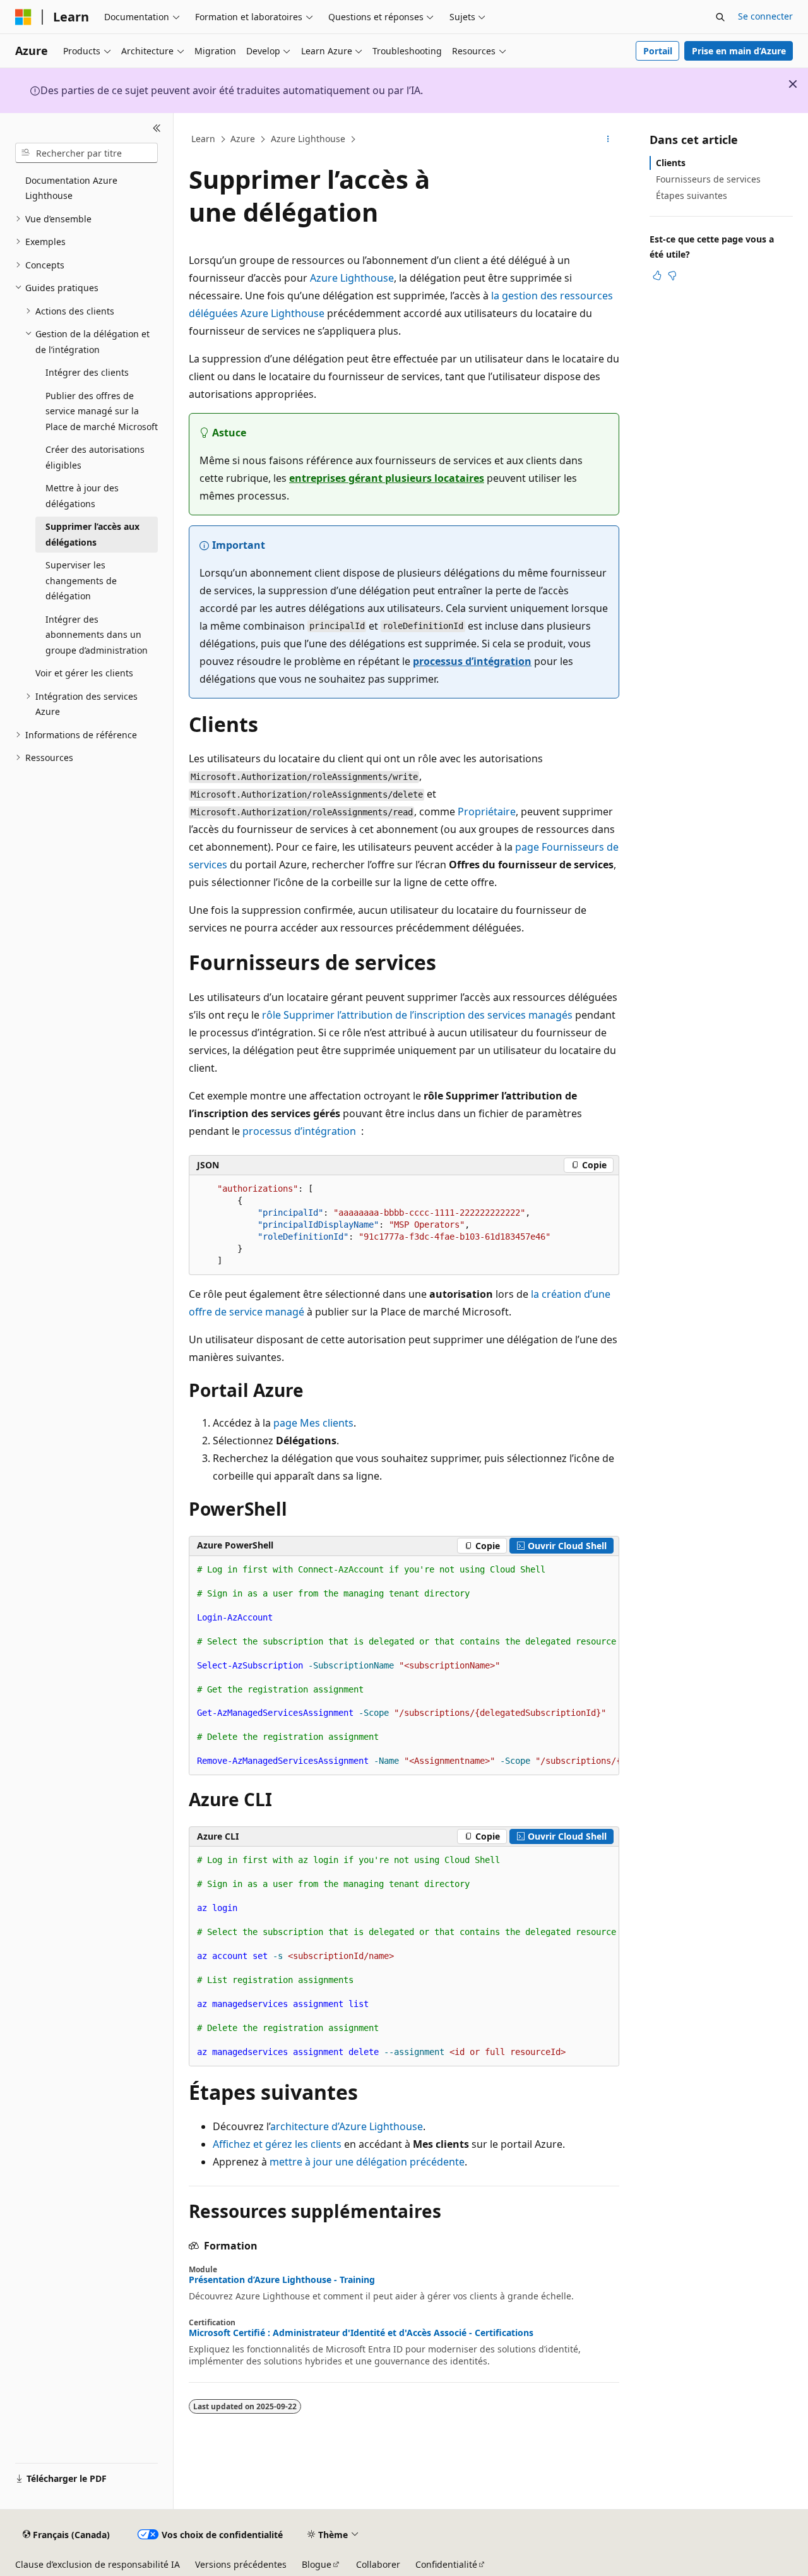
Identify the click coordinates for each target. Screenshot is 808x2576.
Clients (671, 163)
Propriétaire (487, 812)
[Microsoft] (23, 17)
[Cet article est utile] (657, 275)
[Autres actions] (608, 140)
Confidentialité (446, 2564)
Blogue (317, 2564)
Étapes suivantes (692, 195)
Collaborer (378, 2564)
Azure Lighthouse (308, 139)
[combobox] (86, 153)
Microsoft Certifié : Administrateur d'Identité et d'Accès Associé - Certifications (361, 2333)
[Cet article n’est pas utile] (672, 275)
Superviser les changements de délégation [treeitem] (81, 580)
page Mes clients (313, 1423)
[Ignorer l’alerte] (793, 84)
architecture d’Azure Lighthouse (347, 2126)
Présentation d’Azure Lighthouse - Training (282, 2280)
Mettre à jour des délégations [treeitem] (82, 496)
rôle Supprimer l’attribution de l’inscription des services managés (417, 1015)
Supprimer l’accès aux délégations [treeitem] (92, 534)
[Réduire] (157, 128)
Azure (243, 139)
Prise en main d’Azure (739, 51)
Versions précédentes (241, 2564)
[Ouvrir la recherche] (720, 17)
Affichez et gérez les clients (277, 2144)
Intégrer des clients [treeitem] (87, 372)
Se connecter (765, 16)
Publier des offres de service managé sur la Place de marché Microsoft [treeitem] (102, 411)
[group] (404, 1666)
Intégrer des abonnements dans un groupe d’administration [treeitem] (97, 635)
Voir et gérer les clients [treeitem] (84, 673)
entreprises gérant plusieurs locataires (387, 478)
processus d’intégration (472, 661)
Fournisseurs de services (708, 179)
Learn (203, 139)
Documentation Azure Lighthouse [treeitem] (71, 188)
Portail (658, 51)
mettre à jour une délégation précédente (367, 2162)
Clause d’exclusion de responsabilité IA (98, 2564)
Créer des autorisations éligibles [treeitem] (95, 457)
